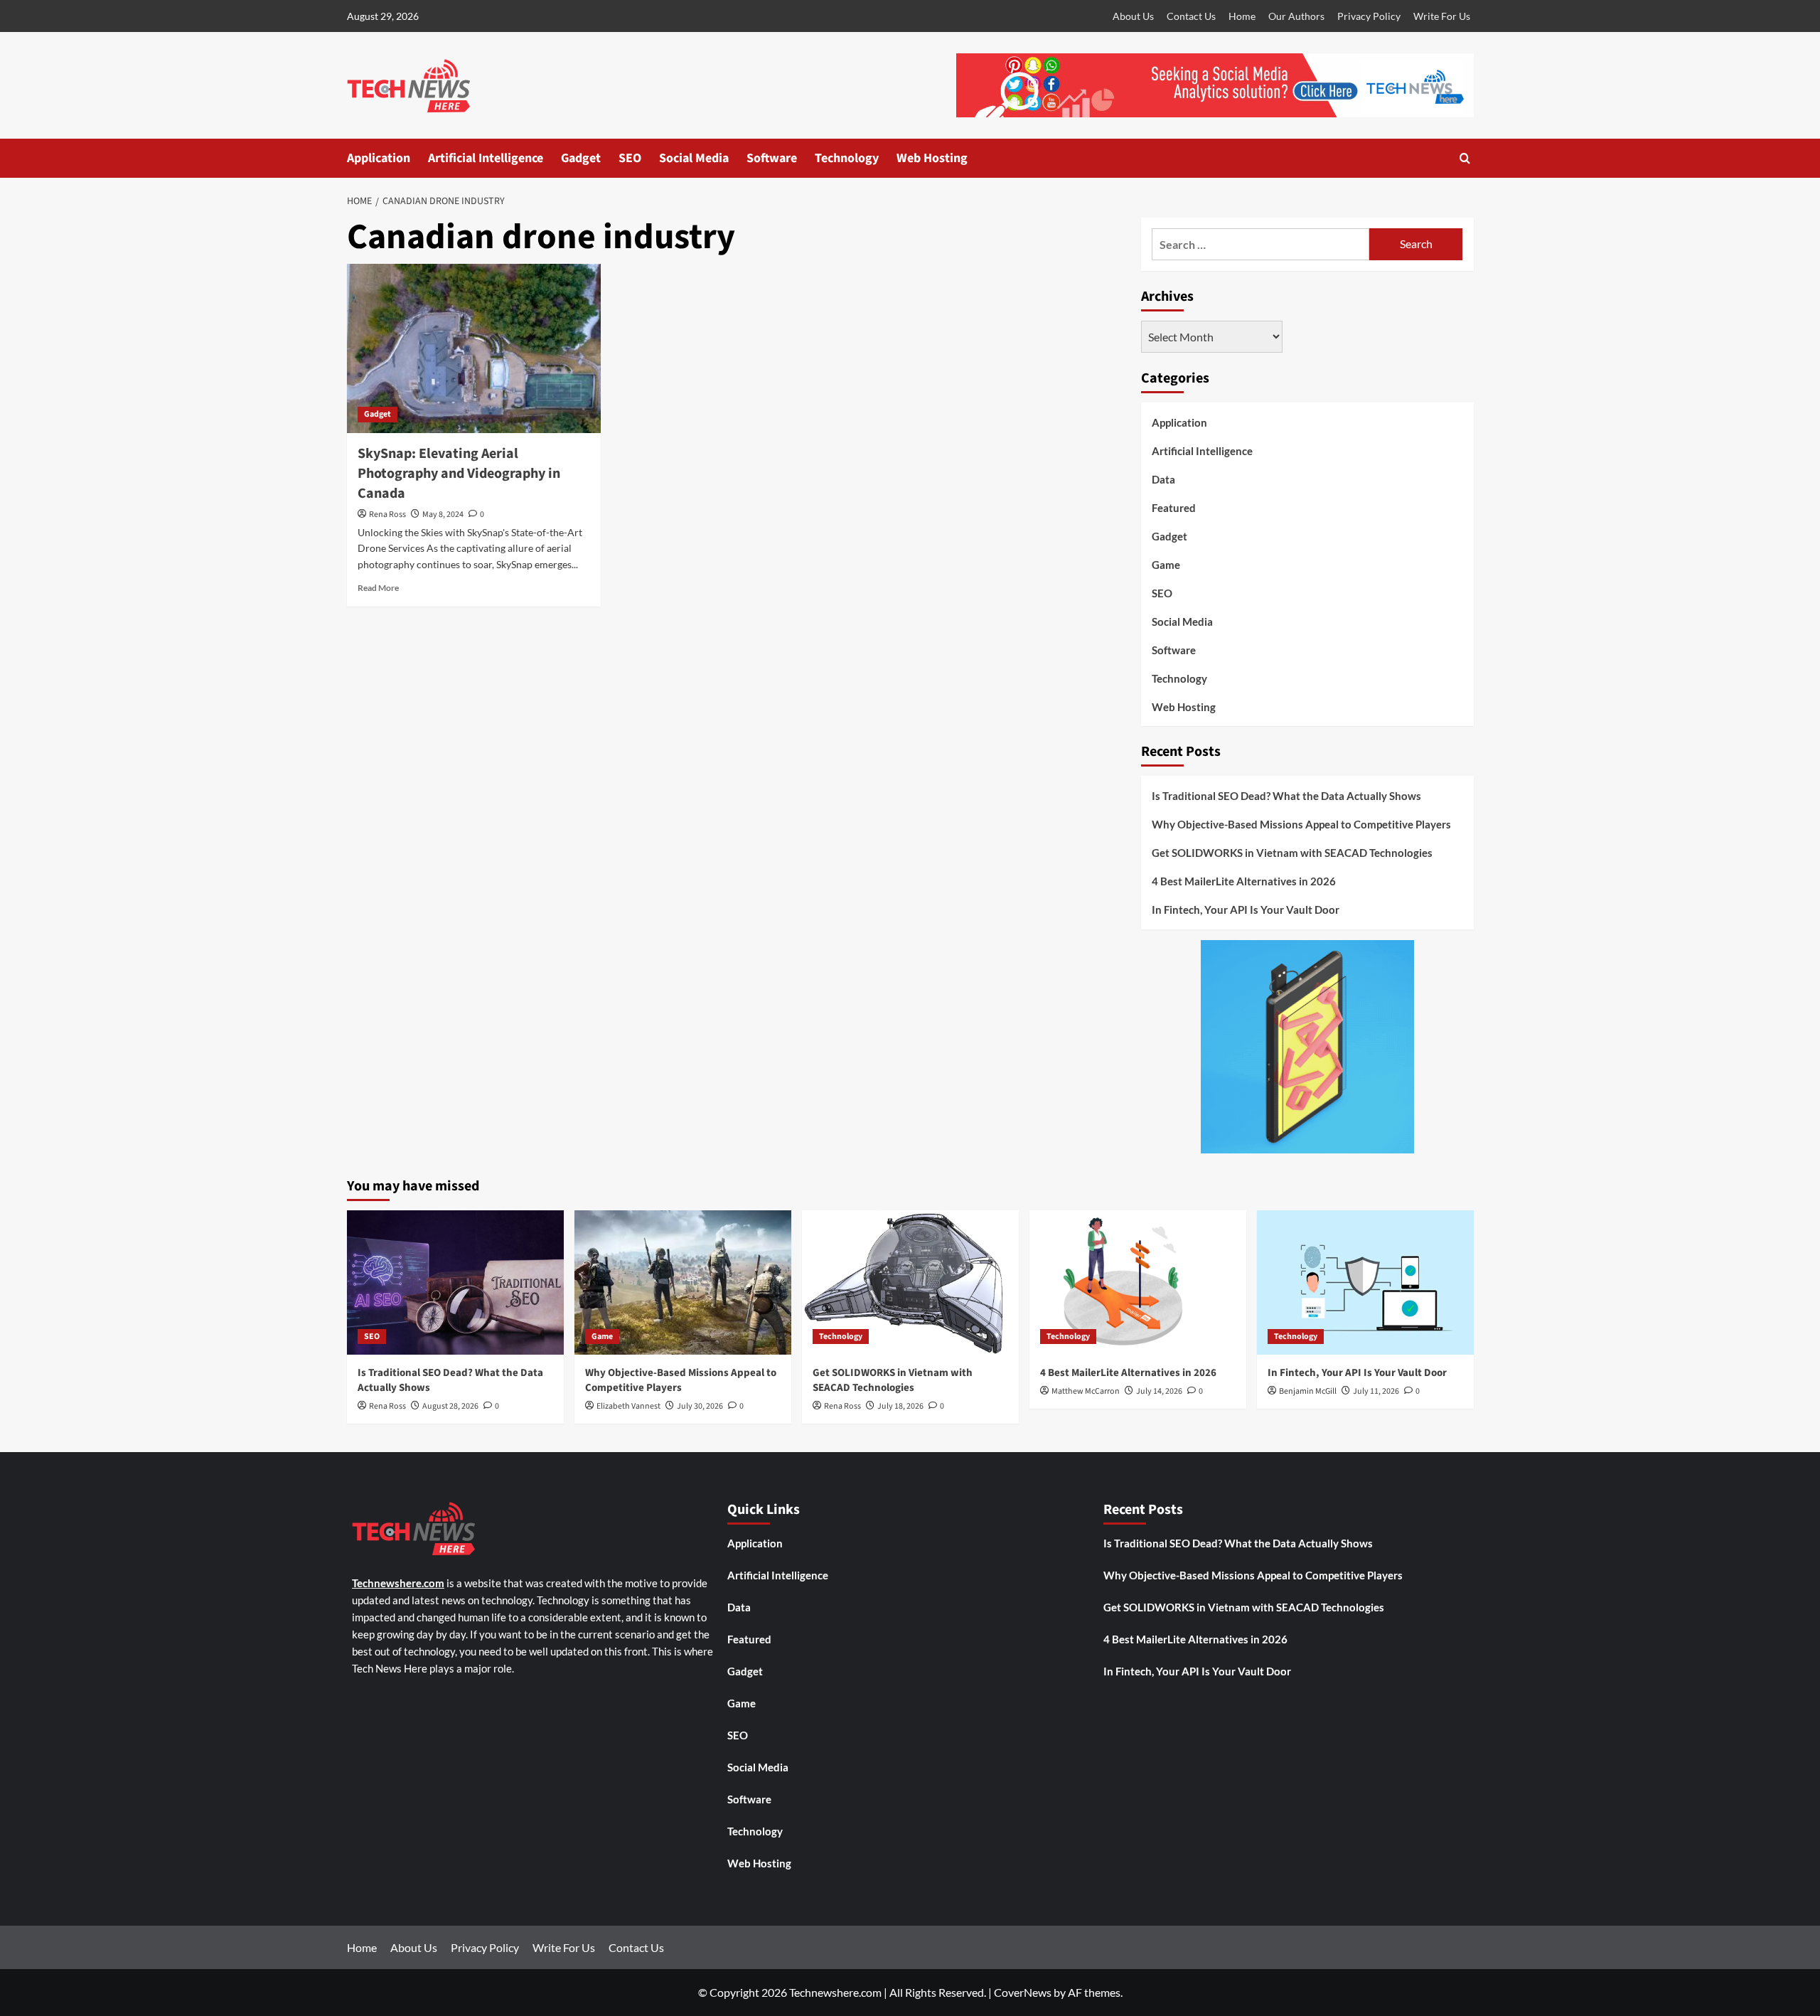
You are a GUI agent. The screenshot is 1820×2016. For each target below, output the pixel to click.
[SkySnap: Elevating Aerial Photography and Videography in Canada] (474, 348)
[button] (1465, 158)
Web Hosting (932, 158)
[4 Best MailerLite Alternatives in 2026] (1138, 1282)
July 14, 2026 (1159, 1391)
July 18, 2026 (900, 1406)
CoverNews (1023, 1992)
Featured (1174, 508)
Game (1166, 565)
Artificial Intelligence (486, 158)
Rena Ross (387, 514)
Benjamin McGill (1308, 1391)
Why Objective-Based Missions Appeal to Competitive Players (1301, 824)
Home (1242, 16)
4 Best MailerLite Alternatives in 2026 (1244, 881)
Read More (378, 588)
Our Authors (1296, 16)
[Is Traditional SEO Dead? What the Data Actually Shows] (455, 1282)
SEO (630, 158)
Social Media (694, 158)
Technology (847, 158)
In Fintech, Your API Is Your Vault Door (1246, 910)
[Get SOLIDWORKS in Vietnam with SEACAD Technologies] (910, 1282)
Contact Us (1191, 16)
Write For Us (1442, 16)
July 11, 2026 (1376, 1391)
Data (1163, 479)
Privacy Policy (1369, 16)
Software (772, 158)
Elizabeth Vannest (628, 1406)
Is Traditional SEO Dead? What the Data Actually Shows (1286, 796)
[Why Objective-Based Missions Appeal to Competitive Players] (683, 1282)
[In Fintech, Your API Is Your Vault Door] (1365, 1282)
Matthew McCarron (1086, 1391)
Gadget (581, 158)
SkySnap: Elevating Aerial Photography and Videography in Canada (459, 474)
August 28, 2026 (450, 1406)
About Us (1133, 16)
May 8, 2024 (443, 514)
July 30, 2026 (700, 1406)
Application (379, 158)
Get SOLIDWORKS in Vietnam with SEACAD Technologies (1292, 853)
